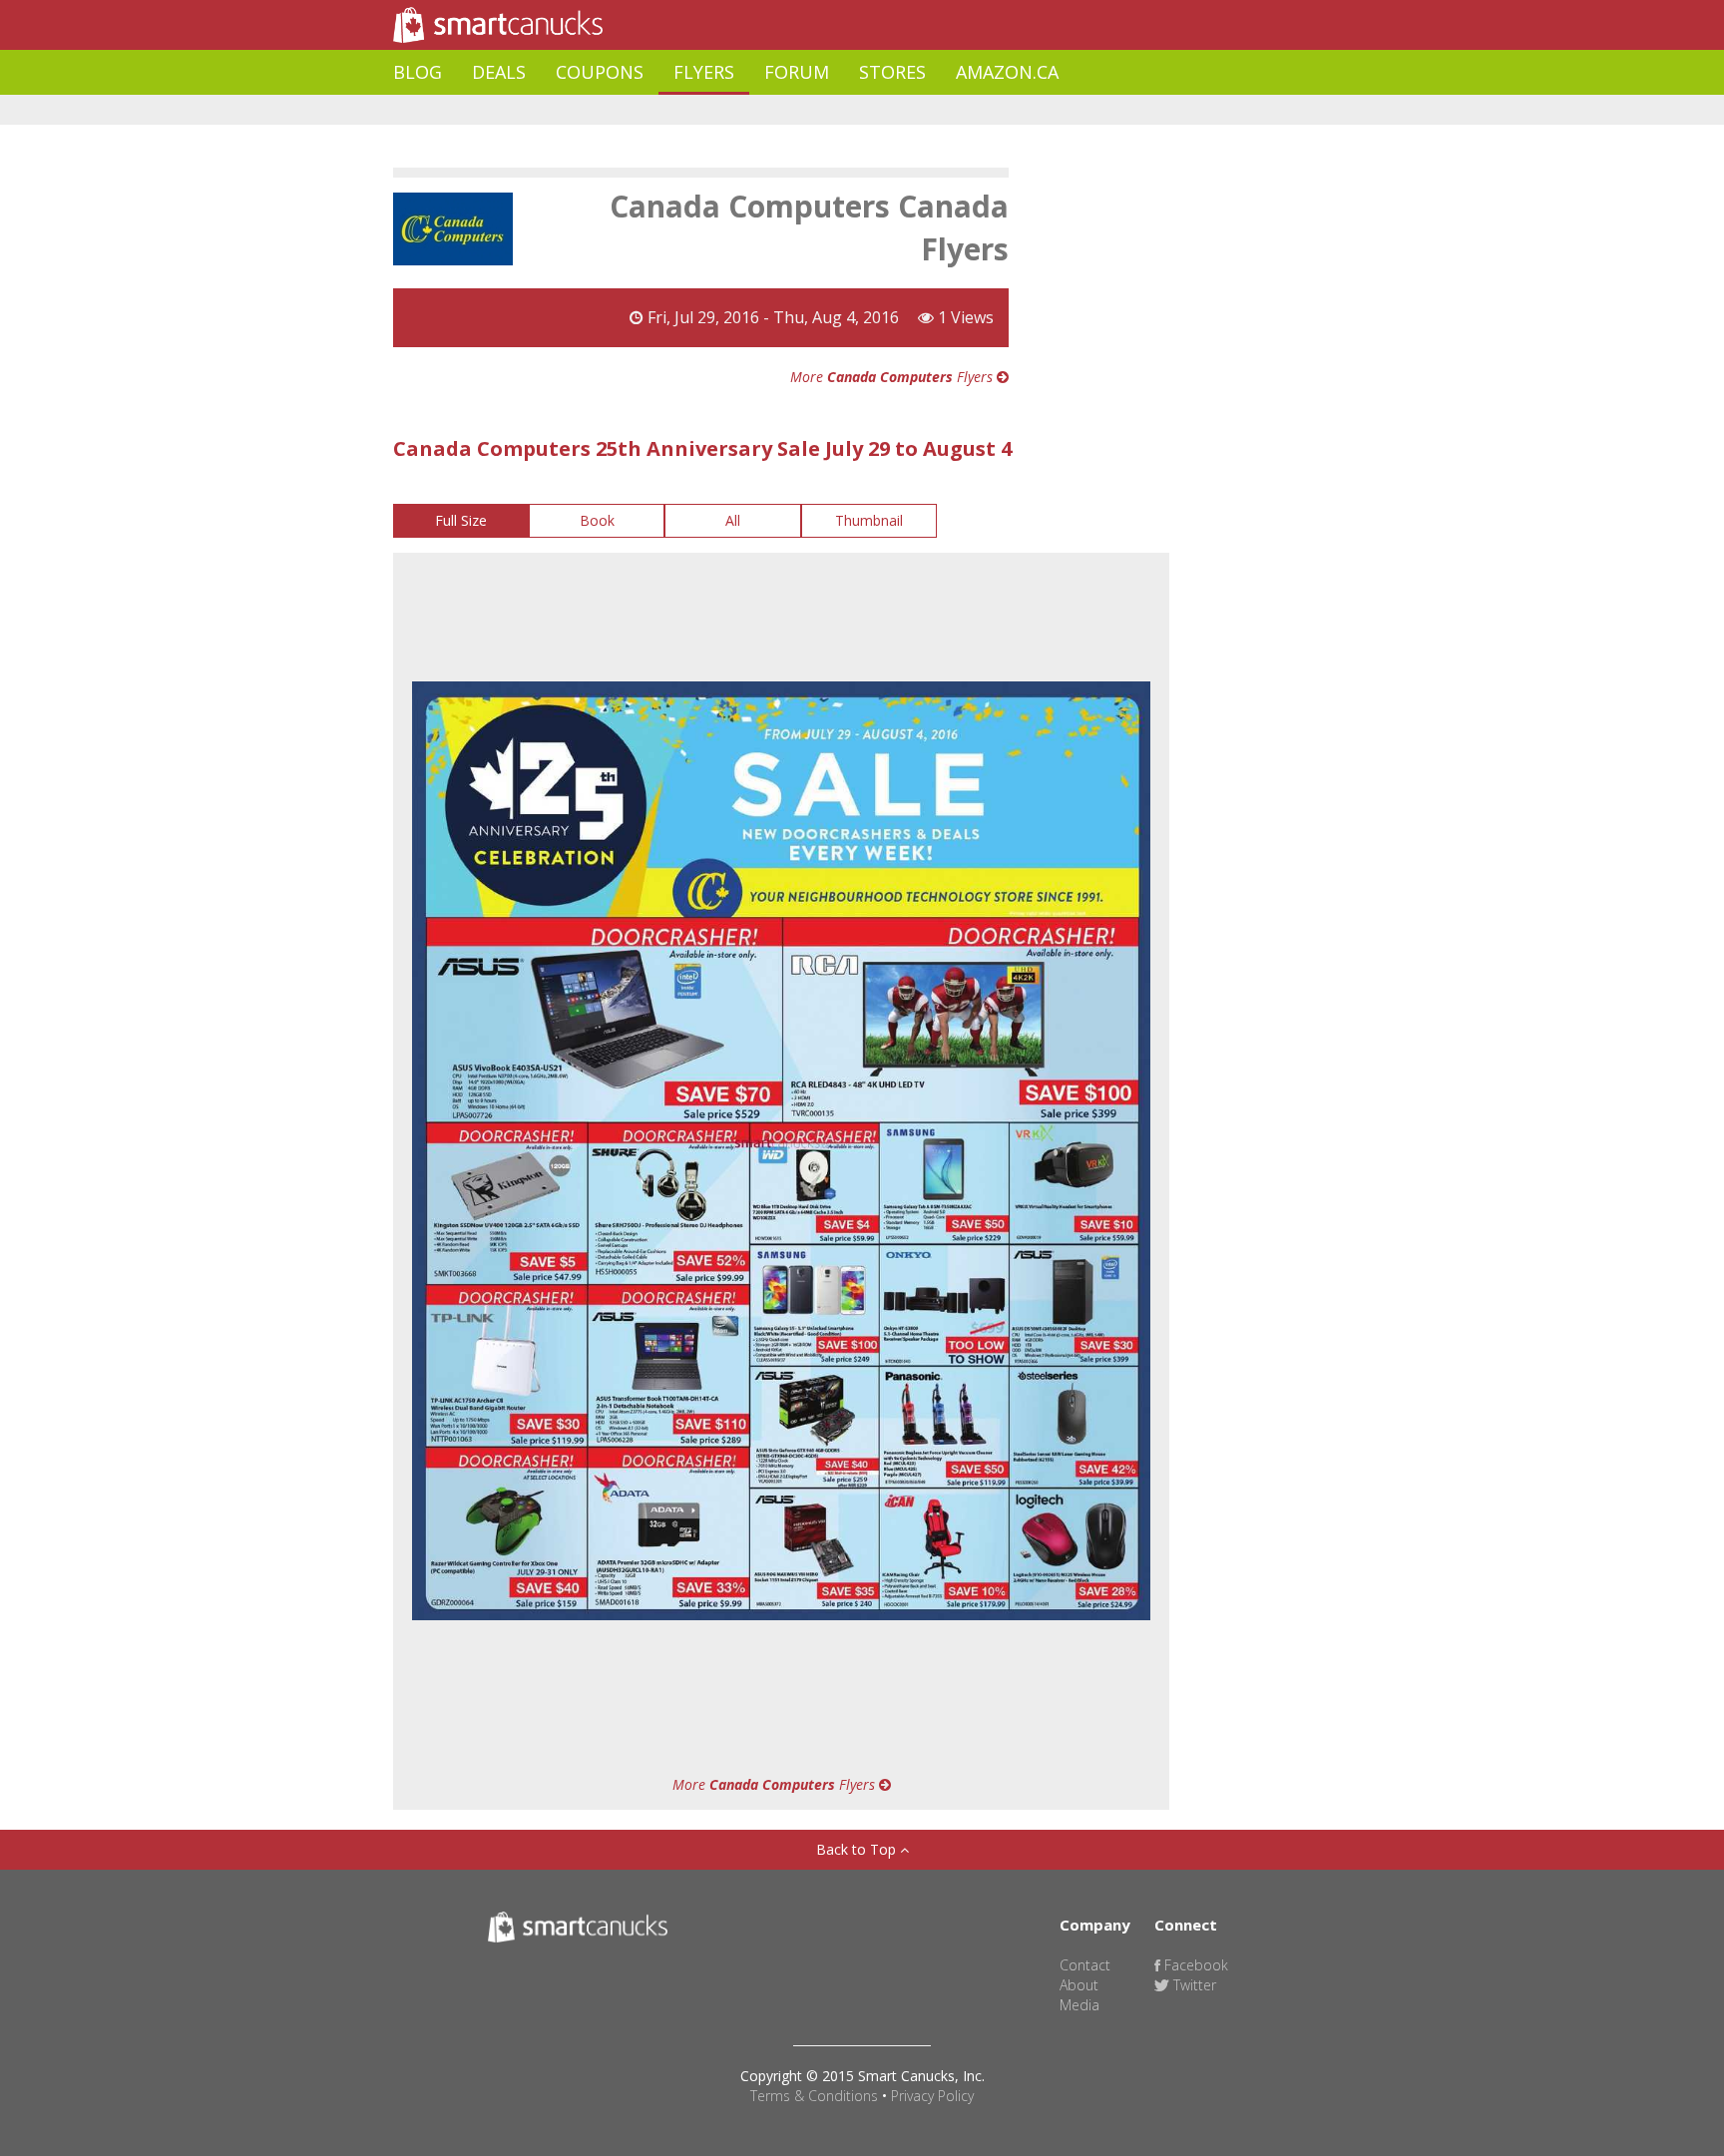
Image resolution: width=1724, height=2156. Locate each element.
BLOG (418, 72)
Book (597, 520)
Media (1079, 2005)
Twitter (1193, 1985)
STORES (892, 72)
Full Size (461, 520)
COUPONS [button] (600, 72)
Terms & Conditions (814, 2096)
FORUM (797, 72)
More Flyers (893, 377)
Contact (1085, 1965)
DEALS (499, 72)
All (733, 520)
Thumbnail (869, 520)
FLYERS (704, 72)
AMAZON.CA (1007, 72)
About (1079, 1985)
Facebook (1194, 1965)
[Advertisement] (756, 110)
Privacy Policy (932, 2096)
